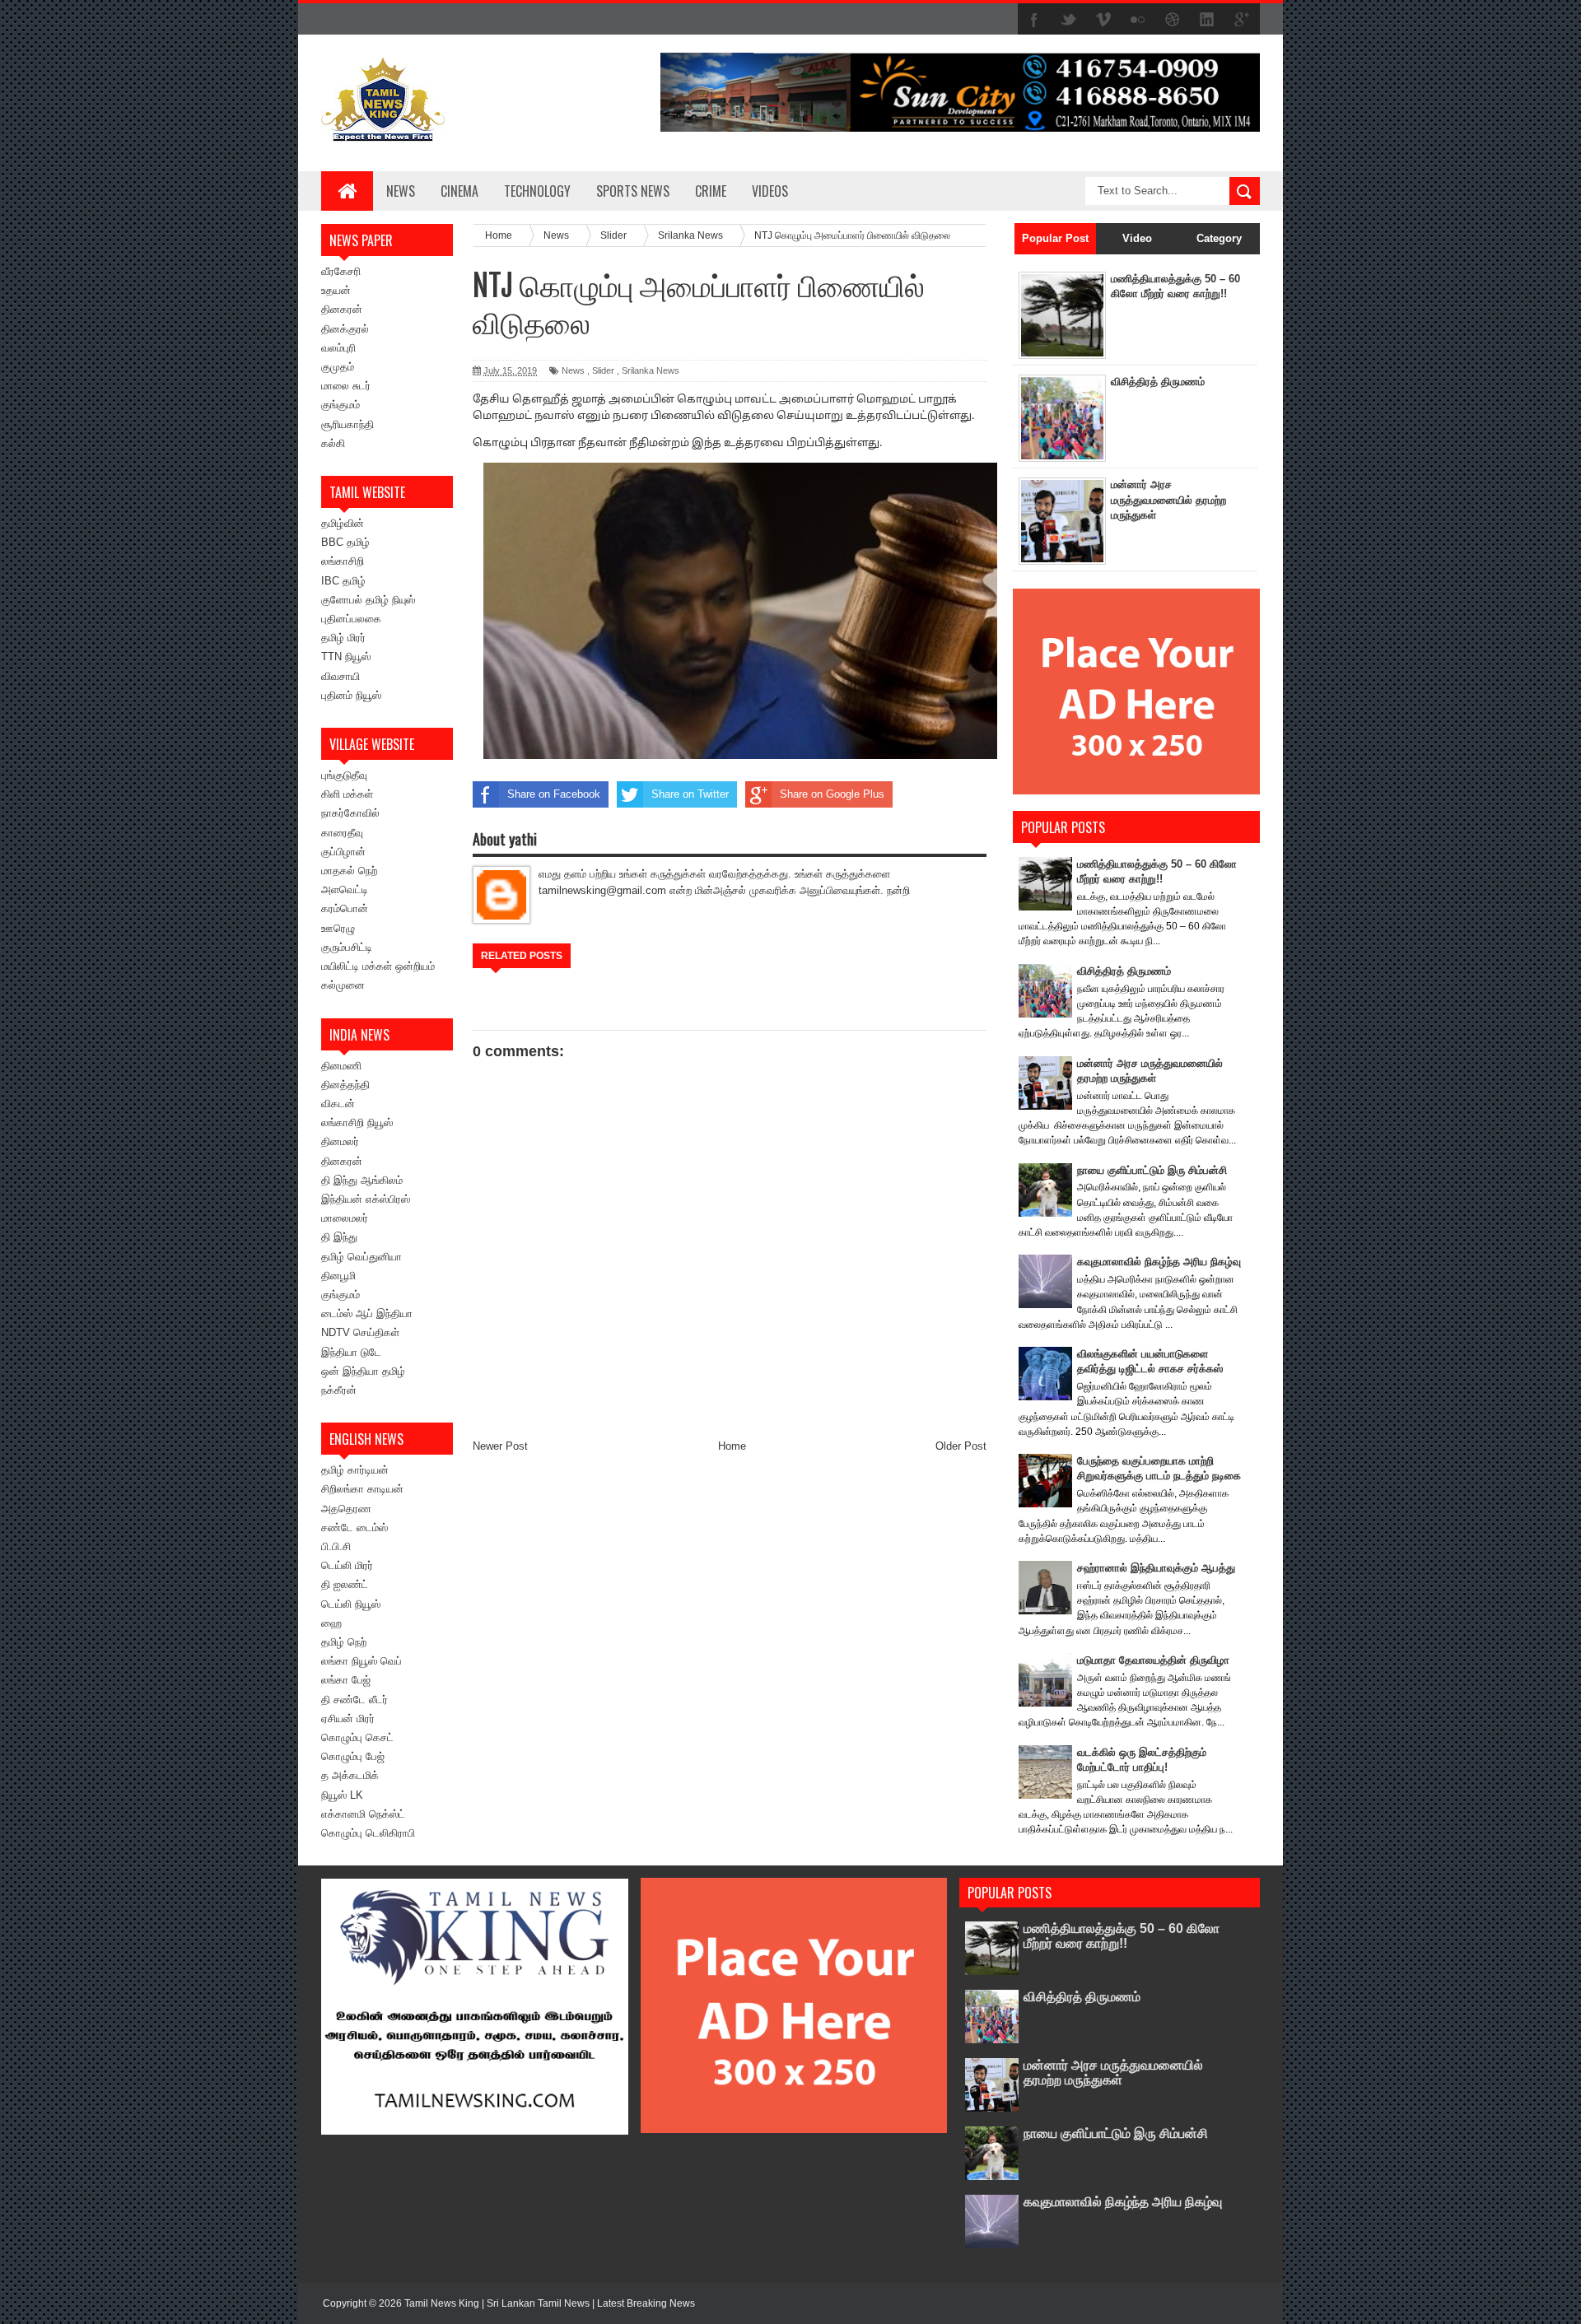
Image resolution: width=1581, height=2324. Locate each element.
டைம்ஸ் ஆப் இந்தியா (367, 1313)
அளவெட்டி (345, 890)
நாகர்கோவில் (350, 813)
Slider (603, 370)
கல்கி (333, 443)
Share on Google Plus (832, 794)
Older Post (961, 1446)
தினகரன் (342, 309)
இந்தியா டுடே (351, 1352)
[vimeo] (1103, 20)
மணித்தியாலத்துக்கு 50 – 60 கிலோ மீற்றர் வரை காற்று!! (1122, 1936)
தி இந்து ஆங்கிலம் (362, 1180)
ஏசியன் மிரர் (348, 1719)
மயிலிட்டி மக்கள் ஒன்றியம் (378, 966)
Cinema (459, 191)
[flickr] (1138, 20)
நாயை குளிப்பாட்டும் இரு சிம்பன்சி (1152, 1170)
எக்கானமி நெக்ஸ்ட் (363, 1814)
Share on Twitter (690, 794)
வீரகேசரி (341, 271)
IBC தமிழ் (343, 581)
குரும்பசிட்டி (347, 947)
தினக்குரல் (345, 329)
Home (732, 1446)
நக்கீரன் (339, 1390)
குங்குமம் (340, 405)
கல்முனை (343, 985)
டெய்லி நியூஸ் (351, 1604)
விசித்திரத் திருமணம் (1158, 382)
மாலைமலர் (345, 1218)
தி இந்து (339, 1237)
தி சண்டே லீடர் (354, 1700)
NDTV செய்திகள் (360, 1332)
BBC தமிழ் (345, 542)
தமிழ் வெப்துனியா (361, 1257)
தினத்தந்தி (345, 1085)
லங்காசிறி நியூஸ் (357, 1122)
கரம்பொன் (345, 908)
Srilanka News (651, 370)
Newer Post (500, 1446)
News (401, 191)
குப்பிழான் (343, 852)
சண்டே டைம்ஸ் (354, 1528)
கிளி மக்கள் (347, 794)
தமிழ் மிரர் (343, 638)
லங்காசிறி (343, 561)
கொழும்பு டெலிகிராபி (368, 1833)
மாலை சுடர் (346, 386)
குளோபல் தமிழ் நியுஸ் (368, 600)
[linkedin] (1207, 20)
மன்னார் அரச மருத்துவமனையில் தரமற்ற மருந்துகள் (1168, 499)
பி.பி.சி (336, 1546)
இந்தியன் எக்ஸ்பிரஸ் (366, 1199)
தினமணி (341, 1066)
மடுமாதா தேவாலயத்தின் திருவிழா (1153, 1660)
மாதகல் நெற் (349, 871)
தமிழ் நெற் (344, 1642)
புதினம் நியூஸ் (351, 695)
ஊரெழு (338, 928)
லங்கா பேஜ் (346, 1680)
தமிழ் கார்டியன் (355, 1470)
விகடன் (338, 1104)
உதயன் (336, 290)
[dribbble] (1173, 20)
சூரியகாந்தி (347, 424)
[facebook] (1034, 20)
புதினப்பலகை (351, 619)
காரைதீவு (342, 833)
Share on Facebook (554, 794)
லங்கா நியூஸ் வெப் (361, 1661)
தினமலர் (340, 1141)
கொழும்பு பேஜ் (353, 1756)
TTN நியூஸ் (346, 657)
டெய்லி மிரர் (347, 1565)
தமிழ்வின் (343, 523)
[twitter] (1069, 20)
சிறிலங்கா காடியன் (362, 1489)
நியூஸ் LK (342, 1795)
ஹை (331, 1623)
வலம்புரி (338, 348)
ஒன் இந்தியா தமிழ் (363, 1371)
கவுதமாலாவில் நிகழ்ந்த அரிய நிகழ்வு (1159, 1262)
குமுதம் (338, 367)
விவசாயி (340, 676)
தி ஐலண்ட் (345, 1584)
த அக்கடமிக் (350, 1775)
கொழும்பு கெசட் (357, 1737)
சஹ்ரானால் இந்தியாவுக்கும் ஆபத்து (1156, 1568)
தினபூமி (338, 1276)
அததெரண (346, 1509)
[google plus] (1242, 20)
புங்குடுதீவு (344, 775)
